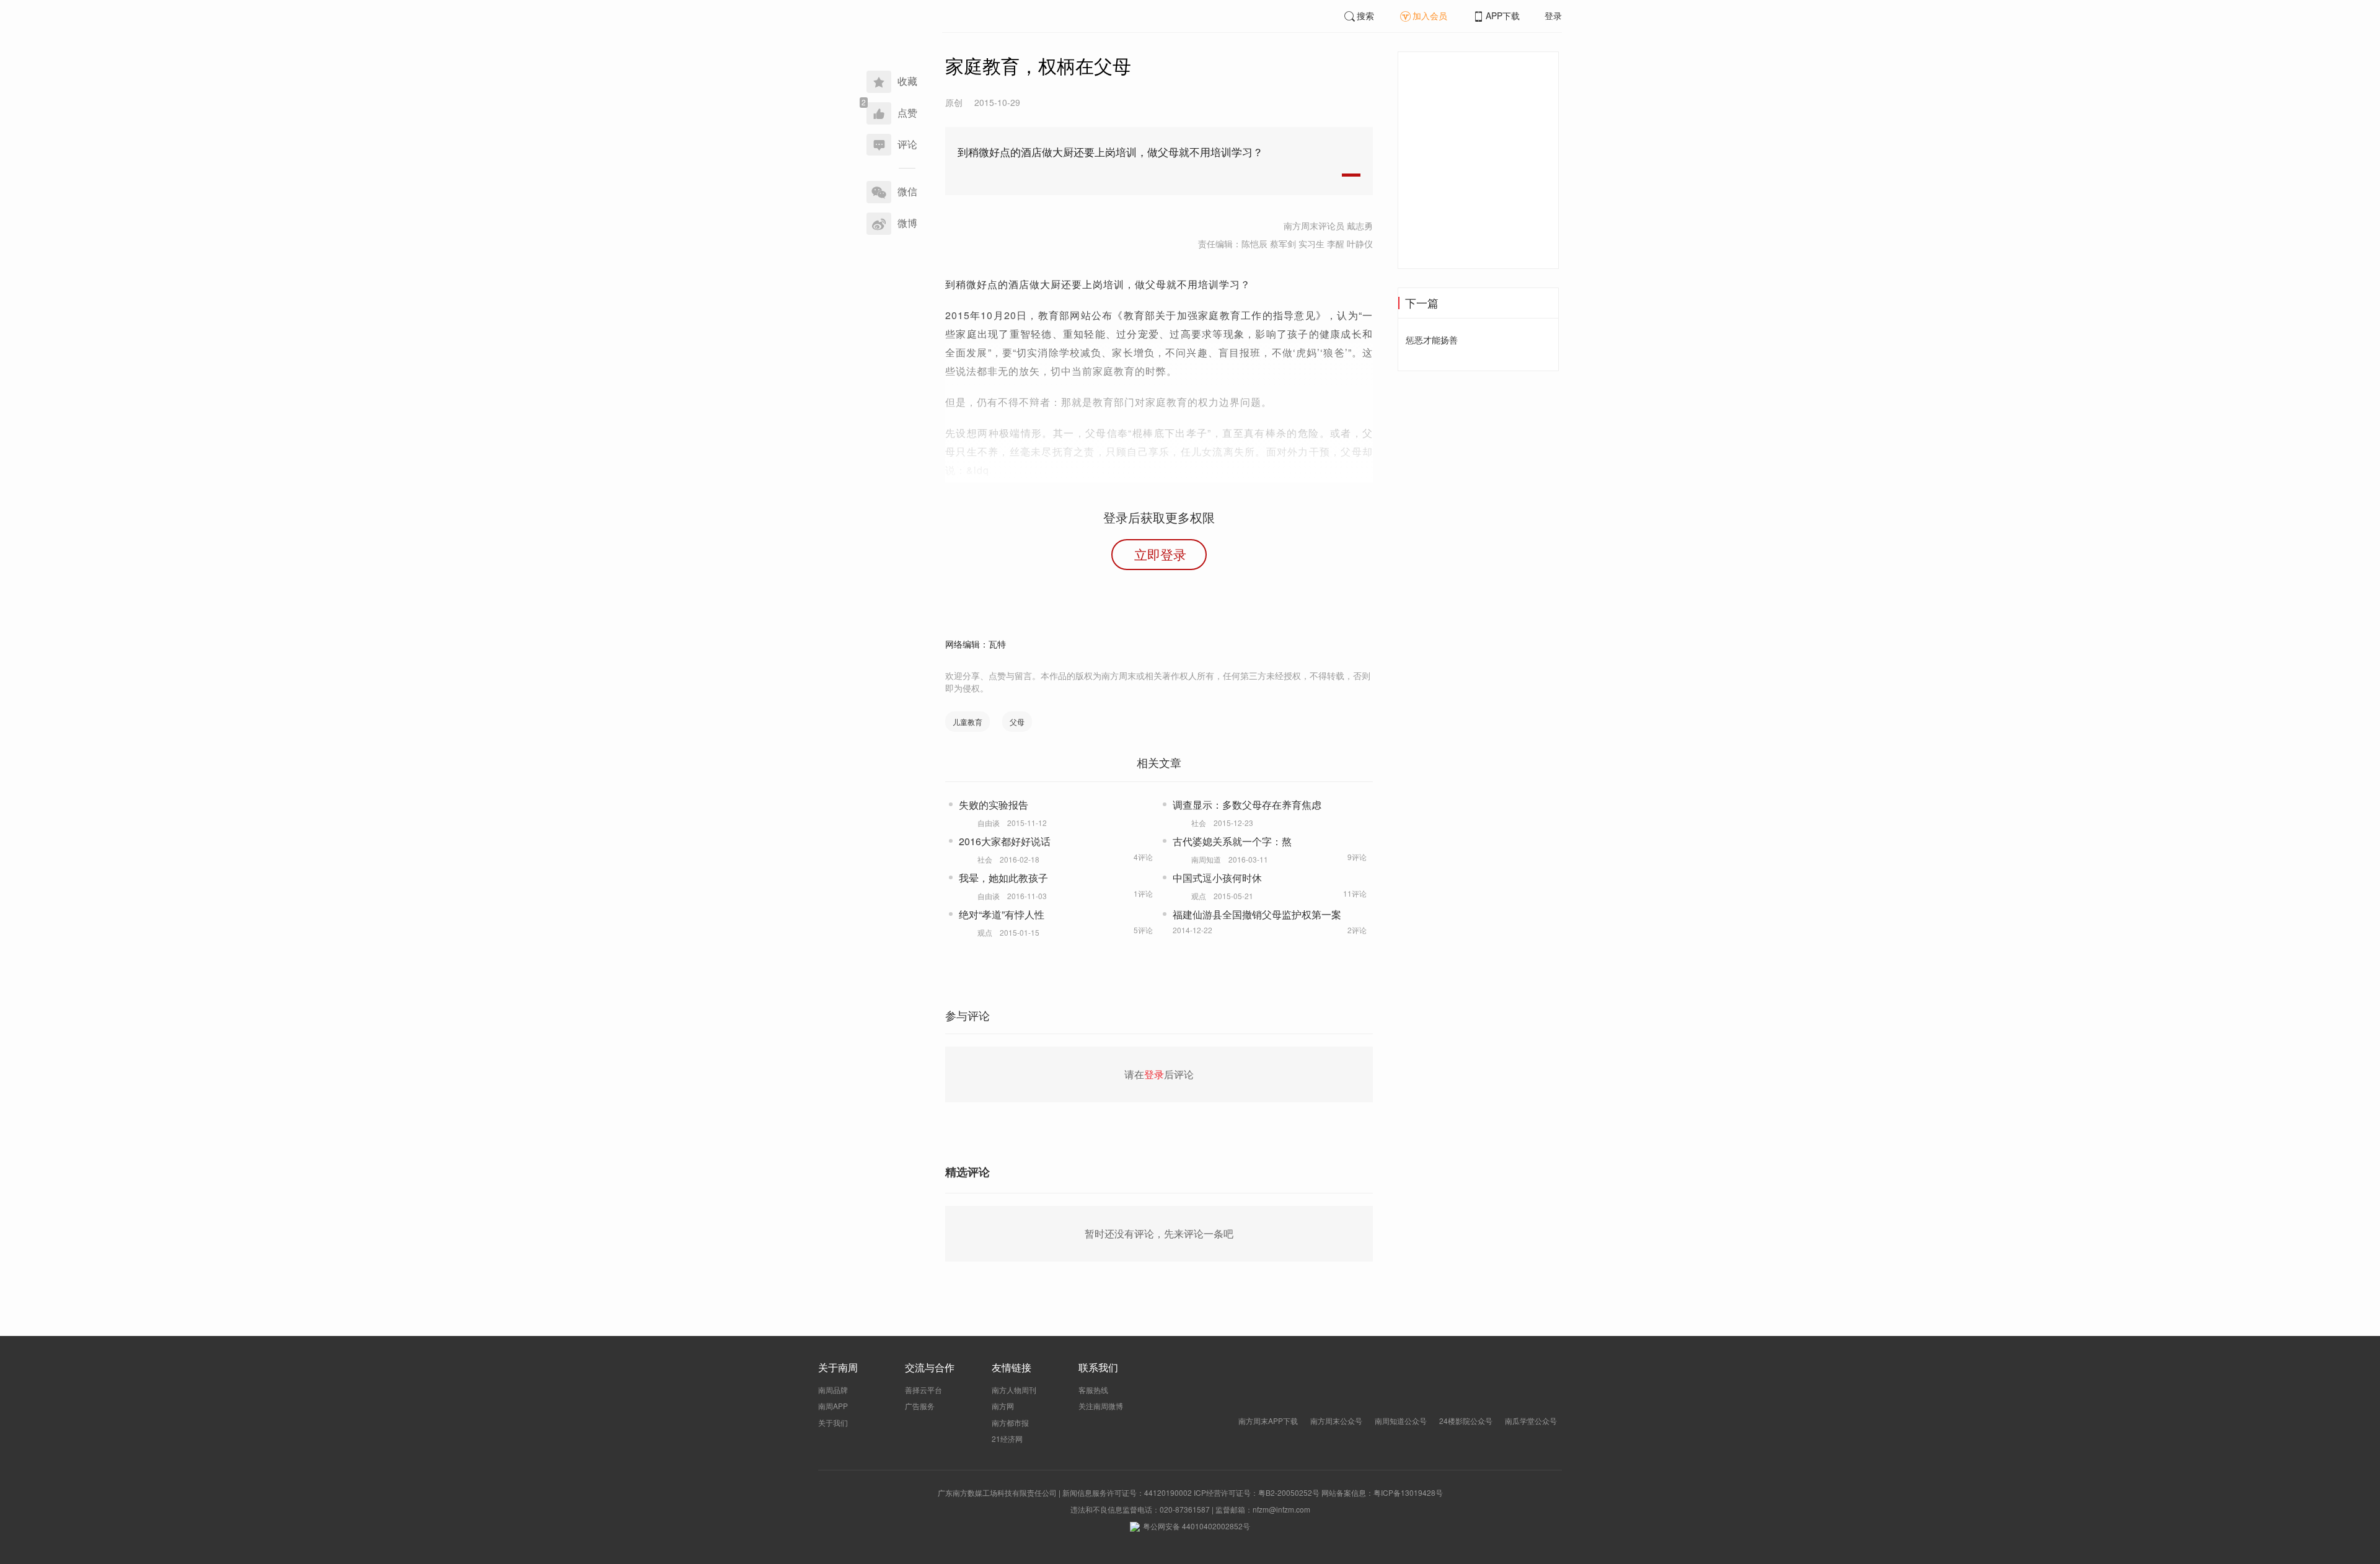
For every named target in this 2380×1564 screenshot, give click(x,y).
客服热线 (1093, 1390)
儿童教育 (967, 722)
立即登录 (1160, 554)
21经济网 (1007, 1439)
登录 (1553, 15)
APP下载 (1503, 15)
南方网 (1003, 1406)
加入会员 (1430, 15)
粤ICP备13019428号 (1408, 1492)
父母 (1017, 722)
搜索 (1365, 15)
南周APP (833, 1406)
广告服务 (920, 1406)
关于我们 (833, 1422)
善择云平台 (923, 1390)
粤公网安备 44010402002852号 (1197, 1526)
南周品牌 (833, 1390)
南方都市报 (1010, 1422)
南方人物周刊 (1014, 1390)
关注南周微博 (1101, 1406)
